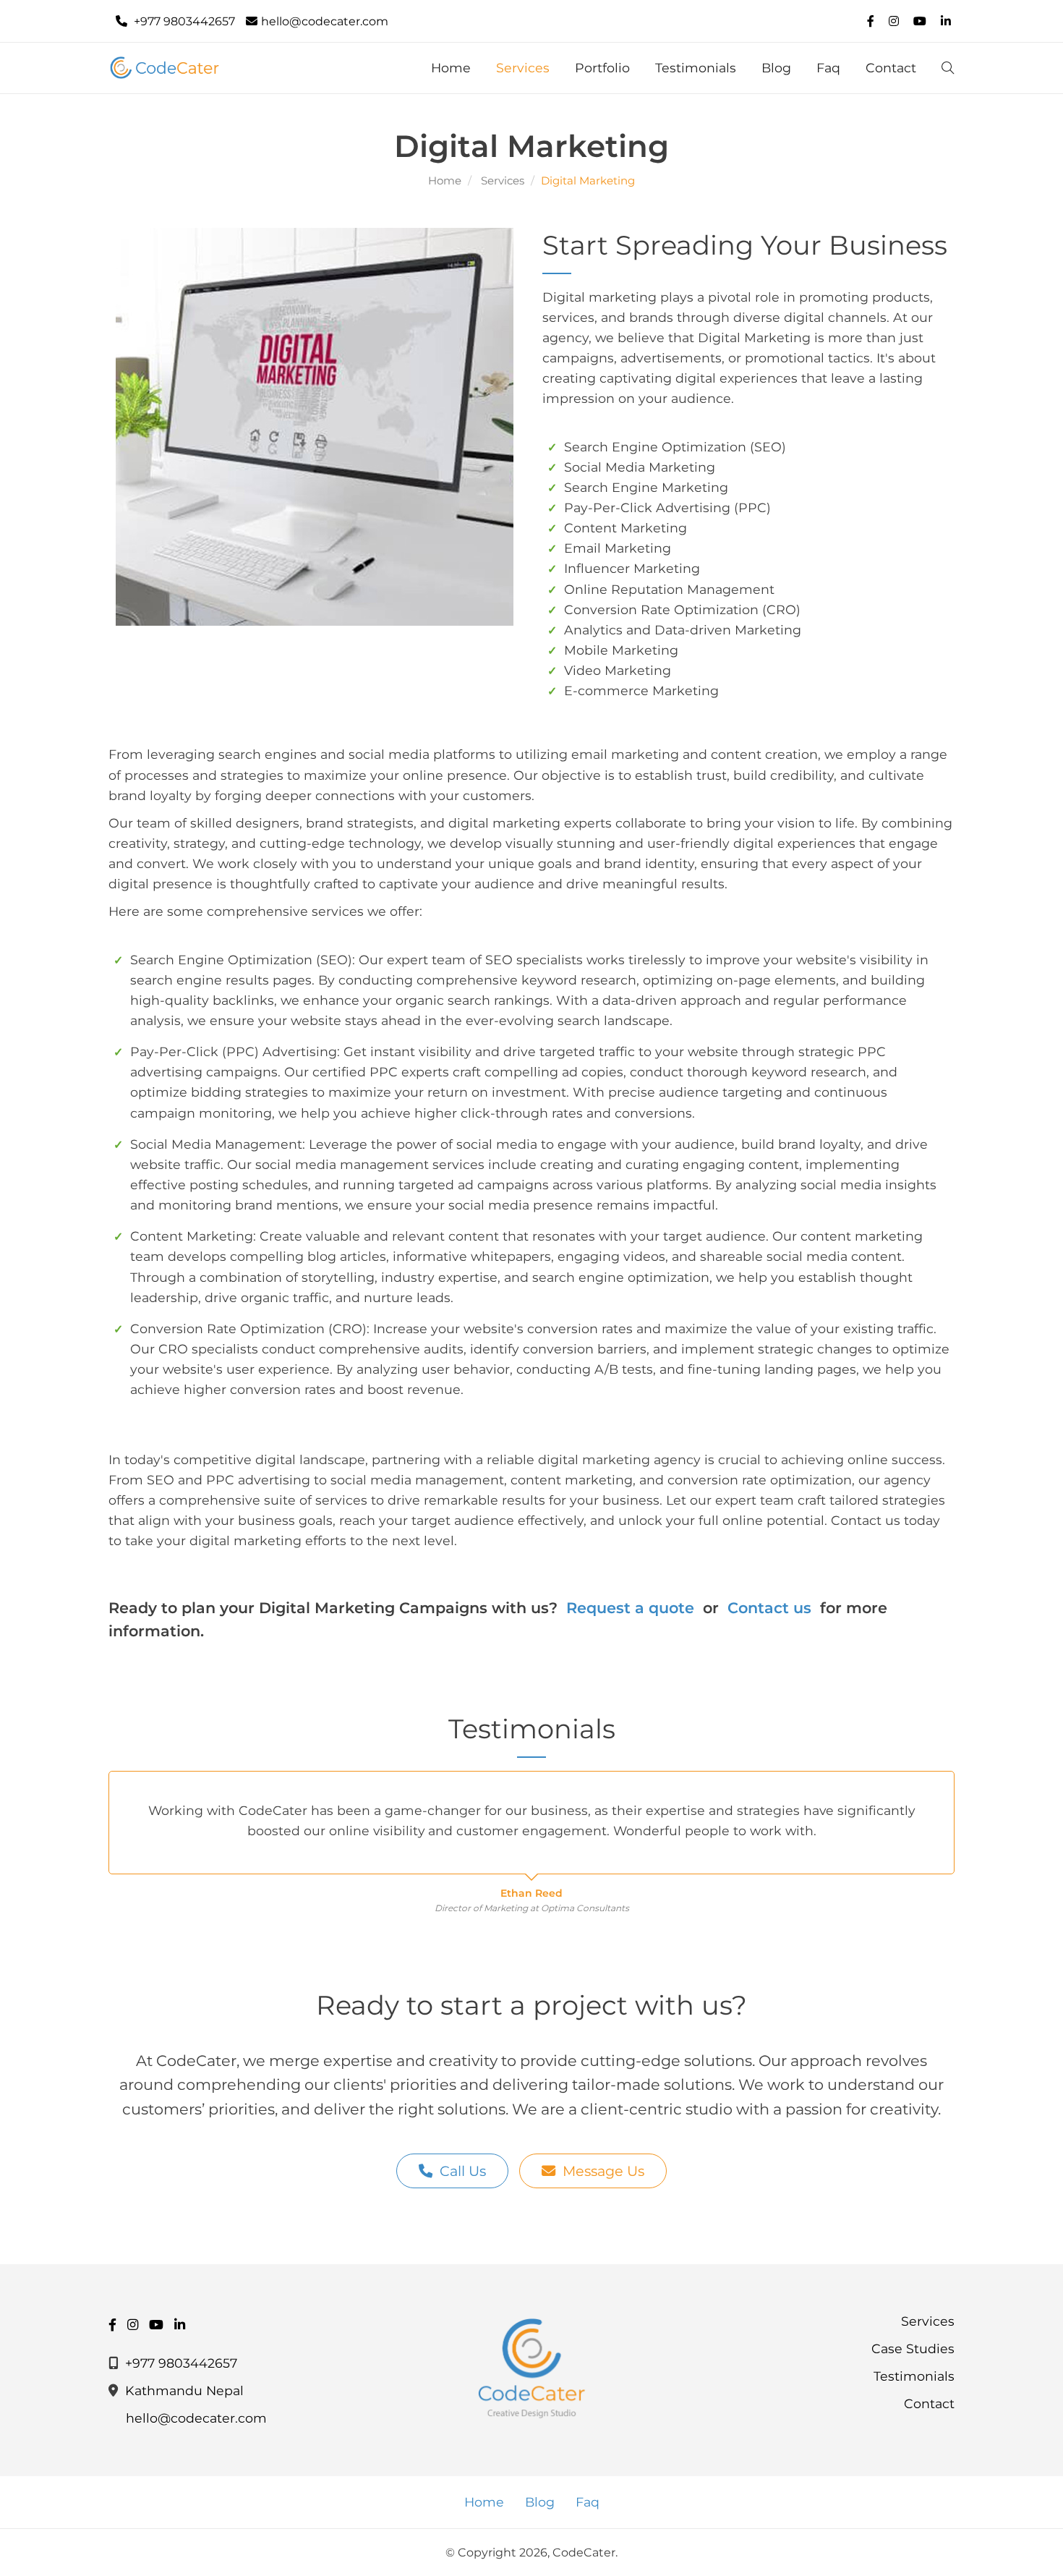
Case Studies (913, 2348)
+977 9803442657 (183, 21)
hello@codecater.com (325, 21)
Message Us (603, 2171)
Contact (891, 68)
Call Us (463, 2171)
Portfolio (602, 68)
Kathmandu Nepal (184, 2390)
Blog (776, 68)
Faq (828, 68)
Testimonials (696, 68)
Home (451, 68)
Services (523, 68)
